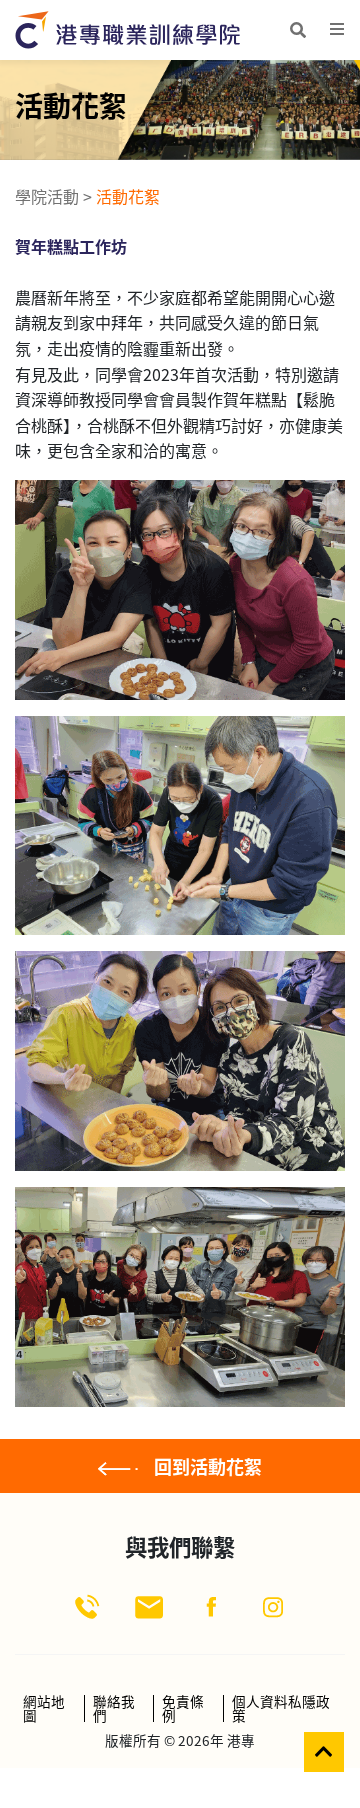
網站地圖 (44, 1708)
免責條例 (183, 1708)
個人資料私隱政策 (281, 1708)
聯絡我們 (114, 1708)
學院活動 (47, 196)
